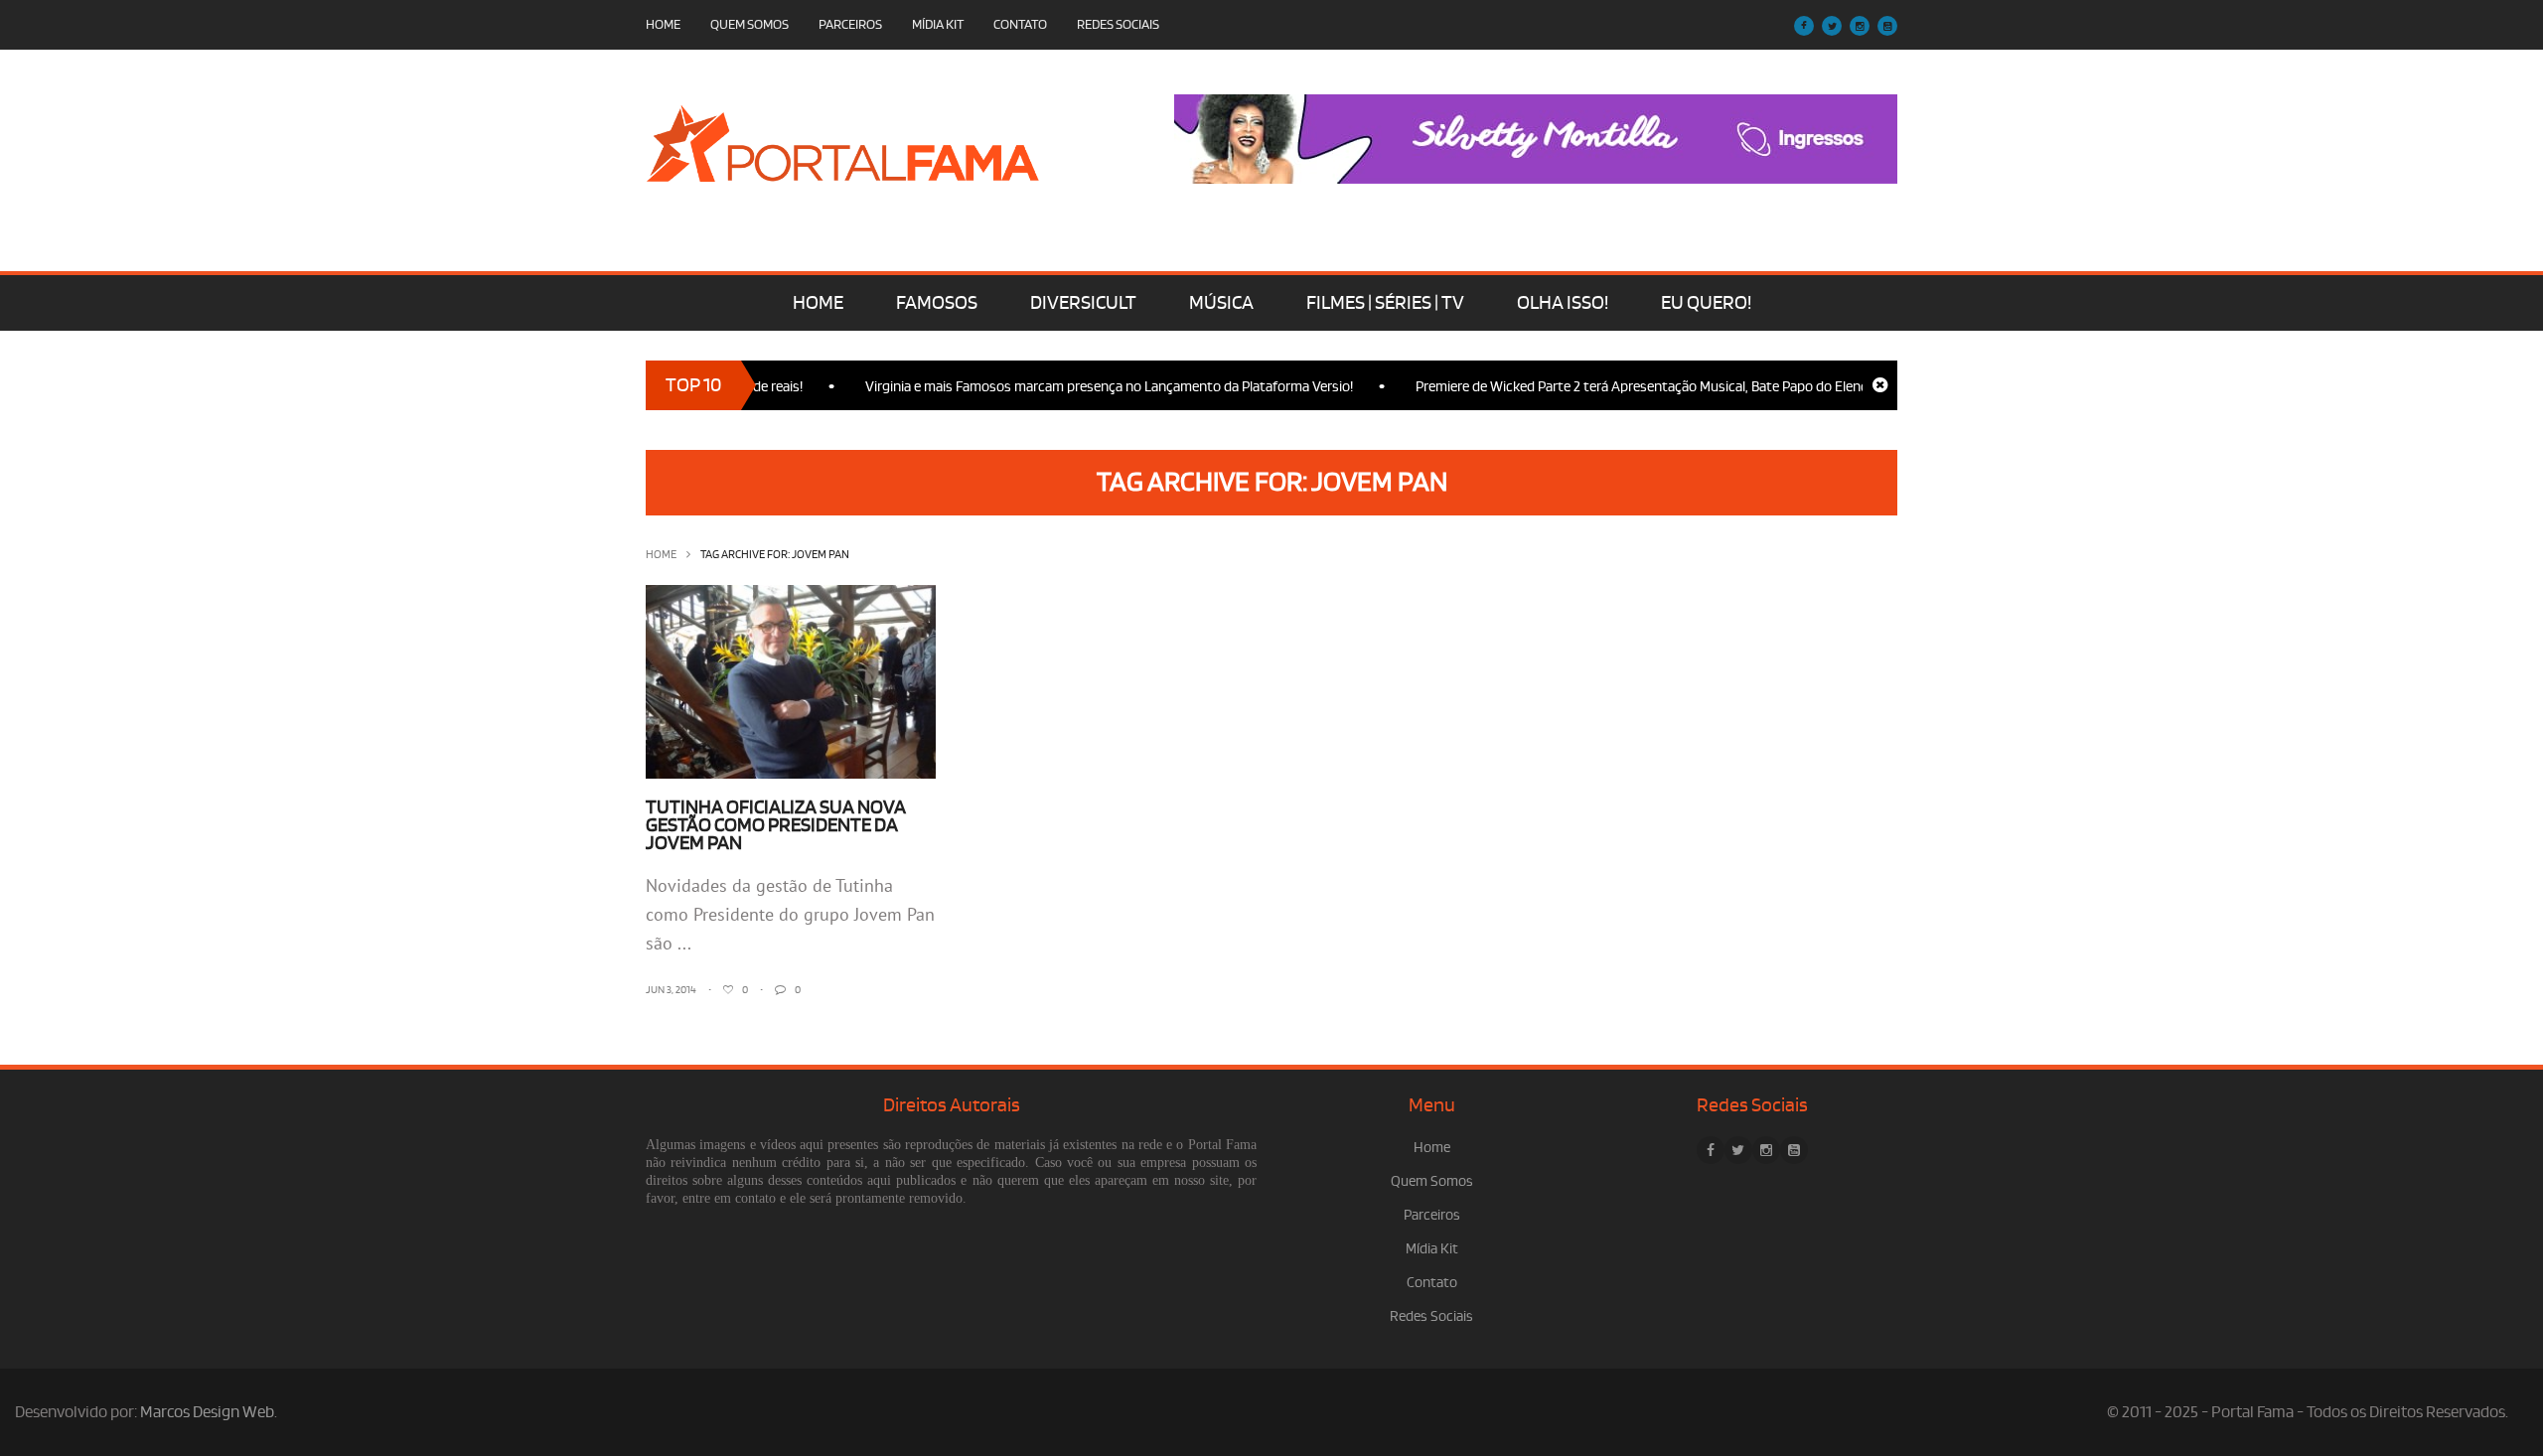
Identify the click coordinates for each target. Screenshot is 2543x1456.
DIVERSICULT (1083, 303)
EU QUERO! (1706, 303)
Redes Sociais (1118, 24)
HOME (818, 303)
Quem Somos (749, 24)
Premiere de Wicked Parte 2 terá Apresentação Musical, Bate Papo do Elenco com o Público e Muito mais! (1701, 387)
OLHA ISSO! (1563, 303)
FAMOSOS (937, 303)
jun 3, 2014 (671, 990)
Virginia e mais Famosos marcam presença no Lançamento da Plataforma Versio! (1078, 387)
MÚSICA (1221, 303)
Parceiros (850, 24)
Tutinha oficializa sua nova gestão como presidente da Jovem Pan (776, 825)
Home (663, 24)
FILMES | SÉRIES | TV (1385, 303)
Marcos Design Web (207, 1412)
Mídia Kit (938, 24)
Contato (1020, 24)
